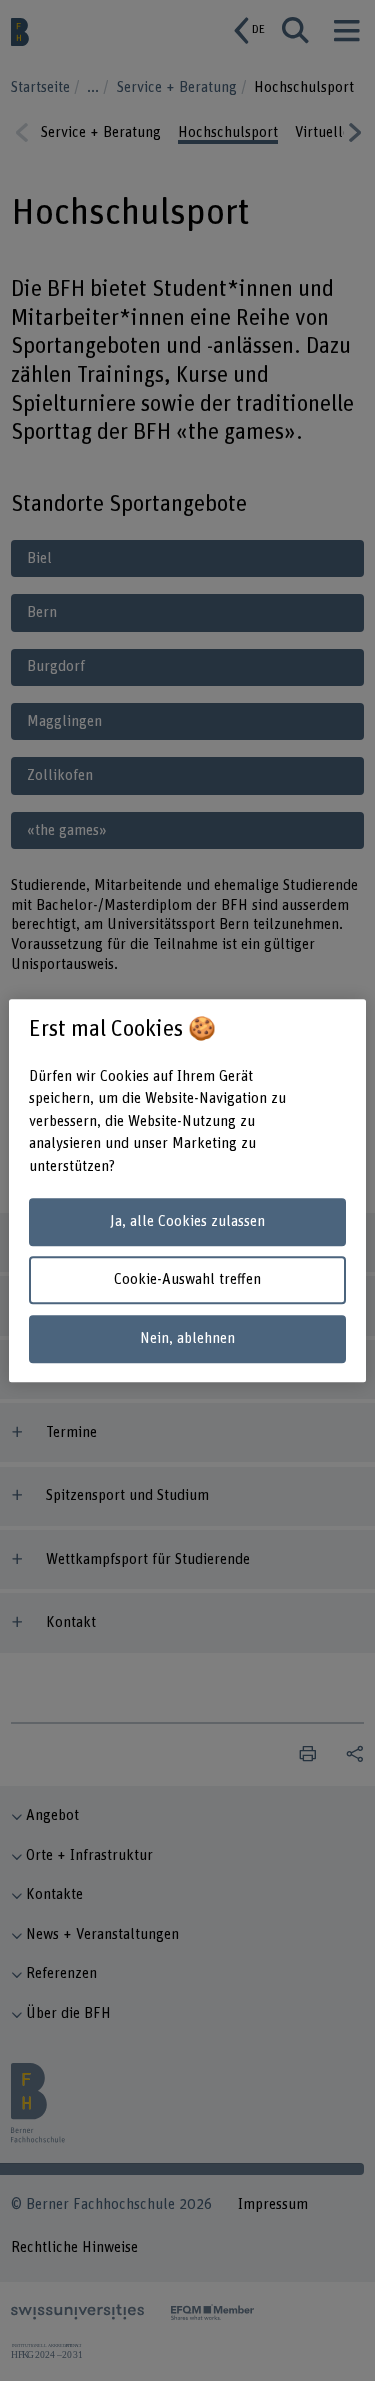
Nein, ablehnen (187, 1338)
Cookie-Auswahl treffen (187, 1280)
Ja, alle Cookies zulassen (187, 1221)
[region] (187, 1191)
